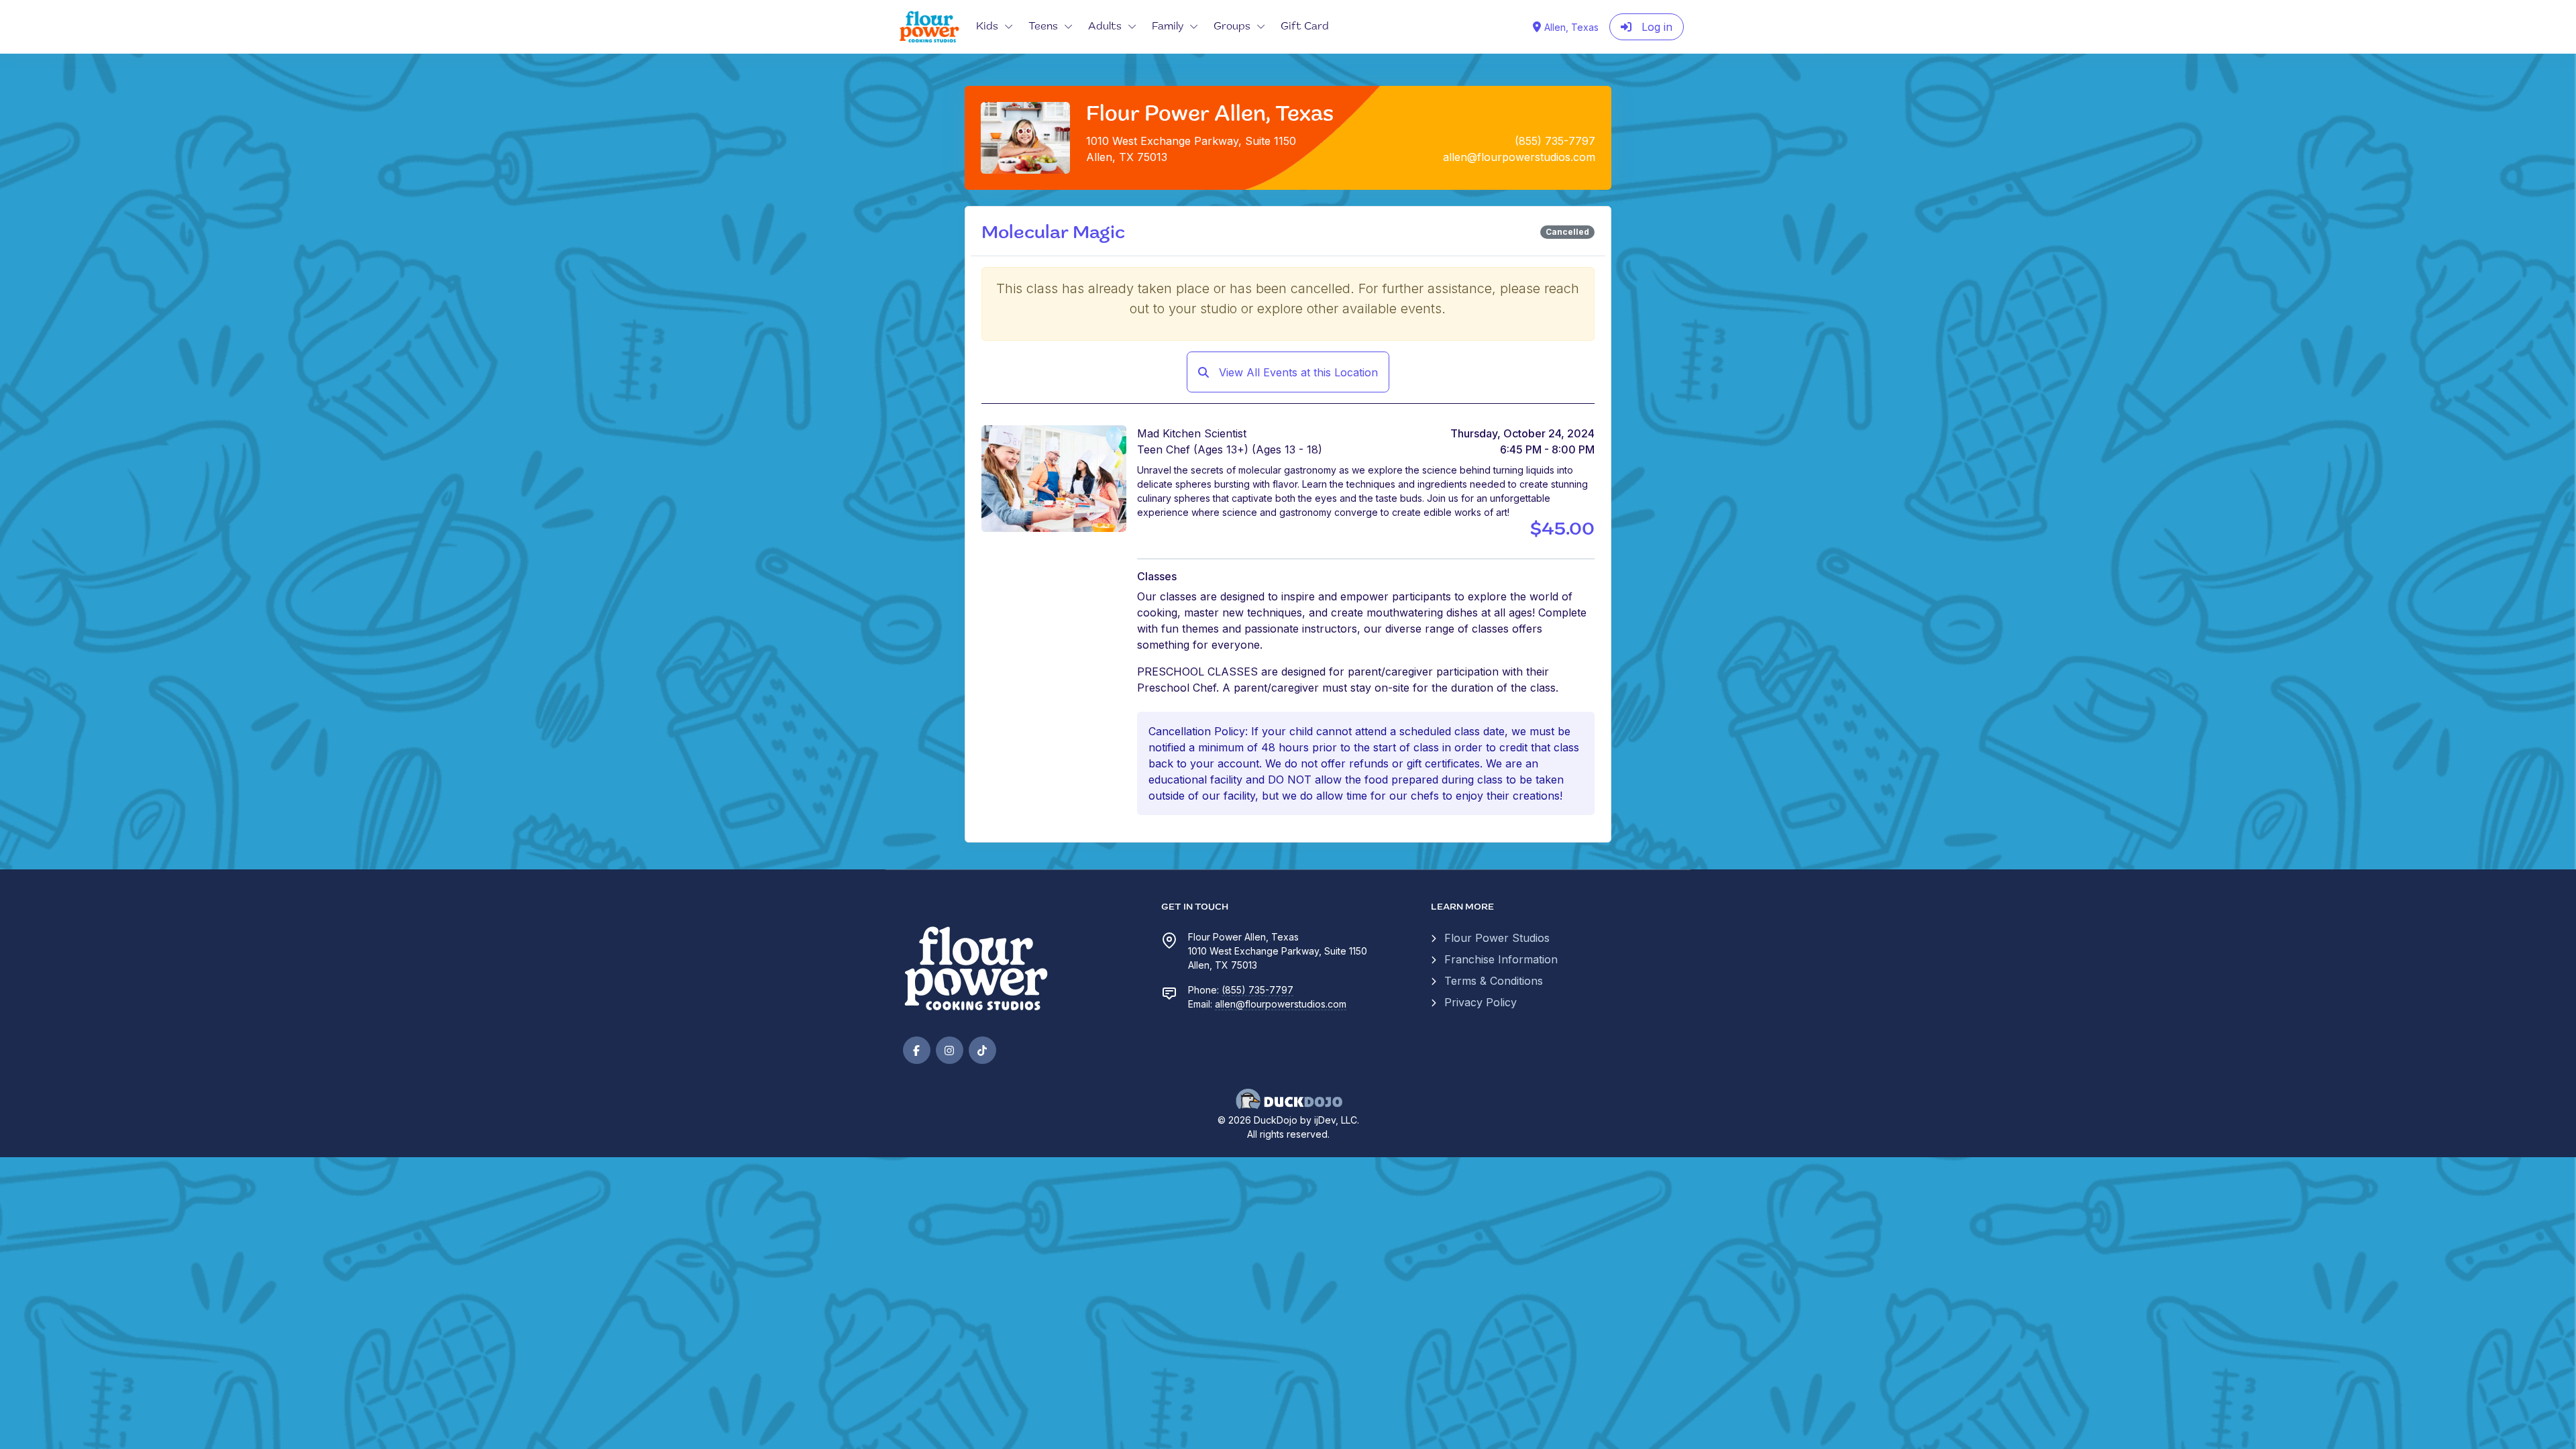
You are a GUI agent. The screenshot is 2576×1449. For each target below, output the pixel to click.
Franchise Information (1501, 959)
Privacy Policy (1481, 1002)
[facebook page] (917, 1050)
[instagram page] (950, 1050)
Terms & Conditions (1494, 981)
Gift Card (1305, 27)
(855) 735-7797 (1257, 990)
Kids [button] (987, 27)
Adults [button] (1105, 27)
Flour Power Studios (1497, 938)
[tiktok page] (982, 1050)
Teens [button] (1043, 27)
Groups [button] (1232, 27)
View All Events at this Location (1297, 372)
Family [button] (1168, 27)
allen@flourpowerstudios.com (1281, 1004)
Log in (1655, 27)
